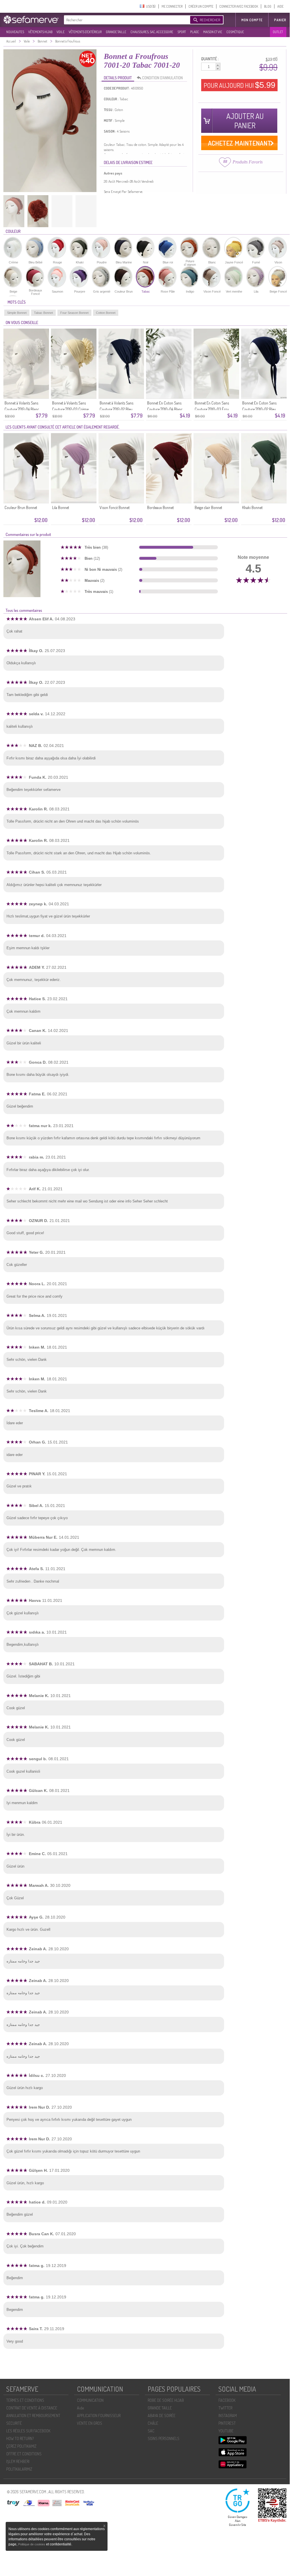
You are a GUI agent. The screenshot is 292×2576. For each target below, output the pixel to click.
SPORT (182, 32)
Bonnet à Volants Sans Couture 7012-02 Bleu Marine (116, 409)
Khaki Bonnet (252, 507)
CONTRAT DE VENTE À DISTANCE (32, 2408)
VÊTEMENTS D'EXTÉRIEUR (85, 32)
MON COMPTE (252, 20)
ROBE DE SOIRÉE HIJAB (166, 2400)
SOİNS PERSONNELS (164, 2438)
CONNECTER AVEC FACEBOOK (239, 6)
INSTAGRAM (228, 2416)
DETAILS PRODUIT (118, 78)
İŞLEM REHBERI (18, 2461)
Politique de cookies (32, 2544)
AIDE (280, 6)
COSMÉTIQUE (235, 32)
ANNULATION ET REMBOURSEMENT (33, 2416)
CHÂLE (153, 2423)
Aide (80, 2408)
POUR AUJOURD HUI (240, 85)
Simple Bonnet (17, 313)
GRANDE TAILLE (116, 32)
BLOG (268, 6)
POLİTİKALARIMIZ (19, 2469)
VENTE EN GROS (90, 2423)
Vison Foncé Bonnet (115, 507)
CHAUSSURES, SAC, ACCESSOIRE (152, 32)
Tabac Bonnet (43, 313)
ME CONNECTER (172, 6)
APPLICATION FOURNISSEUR (99, 2416)
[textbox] (126, 20)
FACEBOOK (227, 2400)
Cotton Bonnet (106, 313)
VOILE (61, 32)
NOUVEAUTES (15, 32)
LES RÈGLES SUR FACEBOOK (28, 2431)
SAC (151, 2431)
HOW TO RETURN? (20, 2438)
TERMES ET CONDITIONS (25, 2400)
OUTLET (278, 32)
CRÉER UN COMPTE (201, 6)
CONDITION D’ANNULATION (162, 78)
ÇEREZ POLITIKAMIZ (21, 2446)
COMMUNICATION (90, 2400)
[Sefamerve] (32, 20)
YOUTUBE (226, 2431)
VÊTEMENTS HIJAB (40, 32)
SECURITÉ (14, 2423)
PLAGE (195, 32)
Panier (280, 20)
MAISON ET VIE (213, 32)
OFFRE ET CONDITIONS (24, 2454)
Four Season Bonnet (74, 313)
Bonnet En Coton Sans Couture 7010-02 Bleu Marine (259, 409)
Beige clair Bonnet (208, 507)
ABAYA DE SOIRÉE (162, 2416)
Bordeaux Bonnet (160, 507)
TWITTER (225, 2408)
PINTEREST (227, 2423)
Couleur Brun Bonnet (21, 507)
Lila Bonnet (61, 507)
